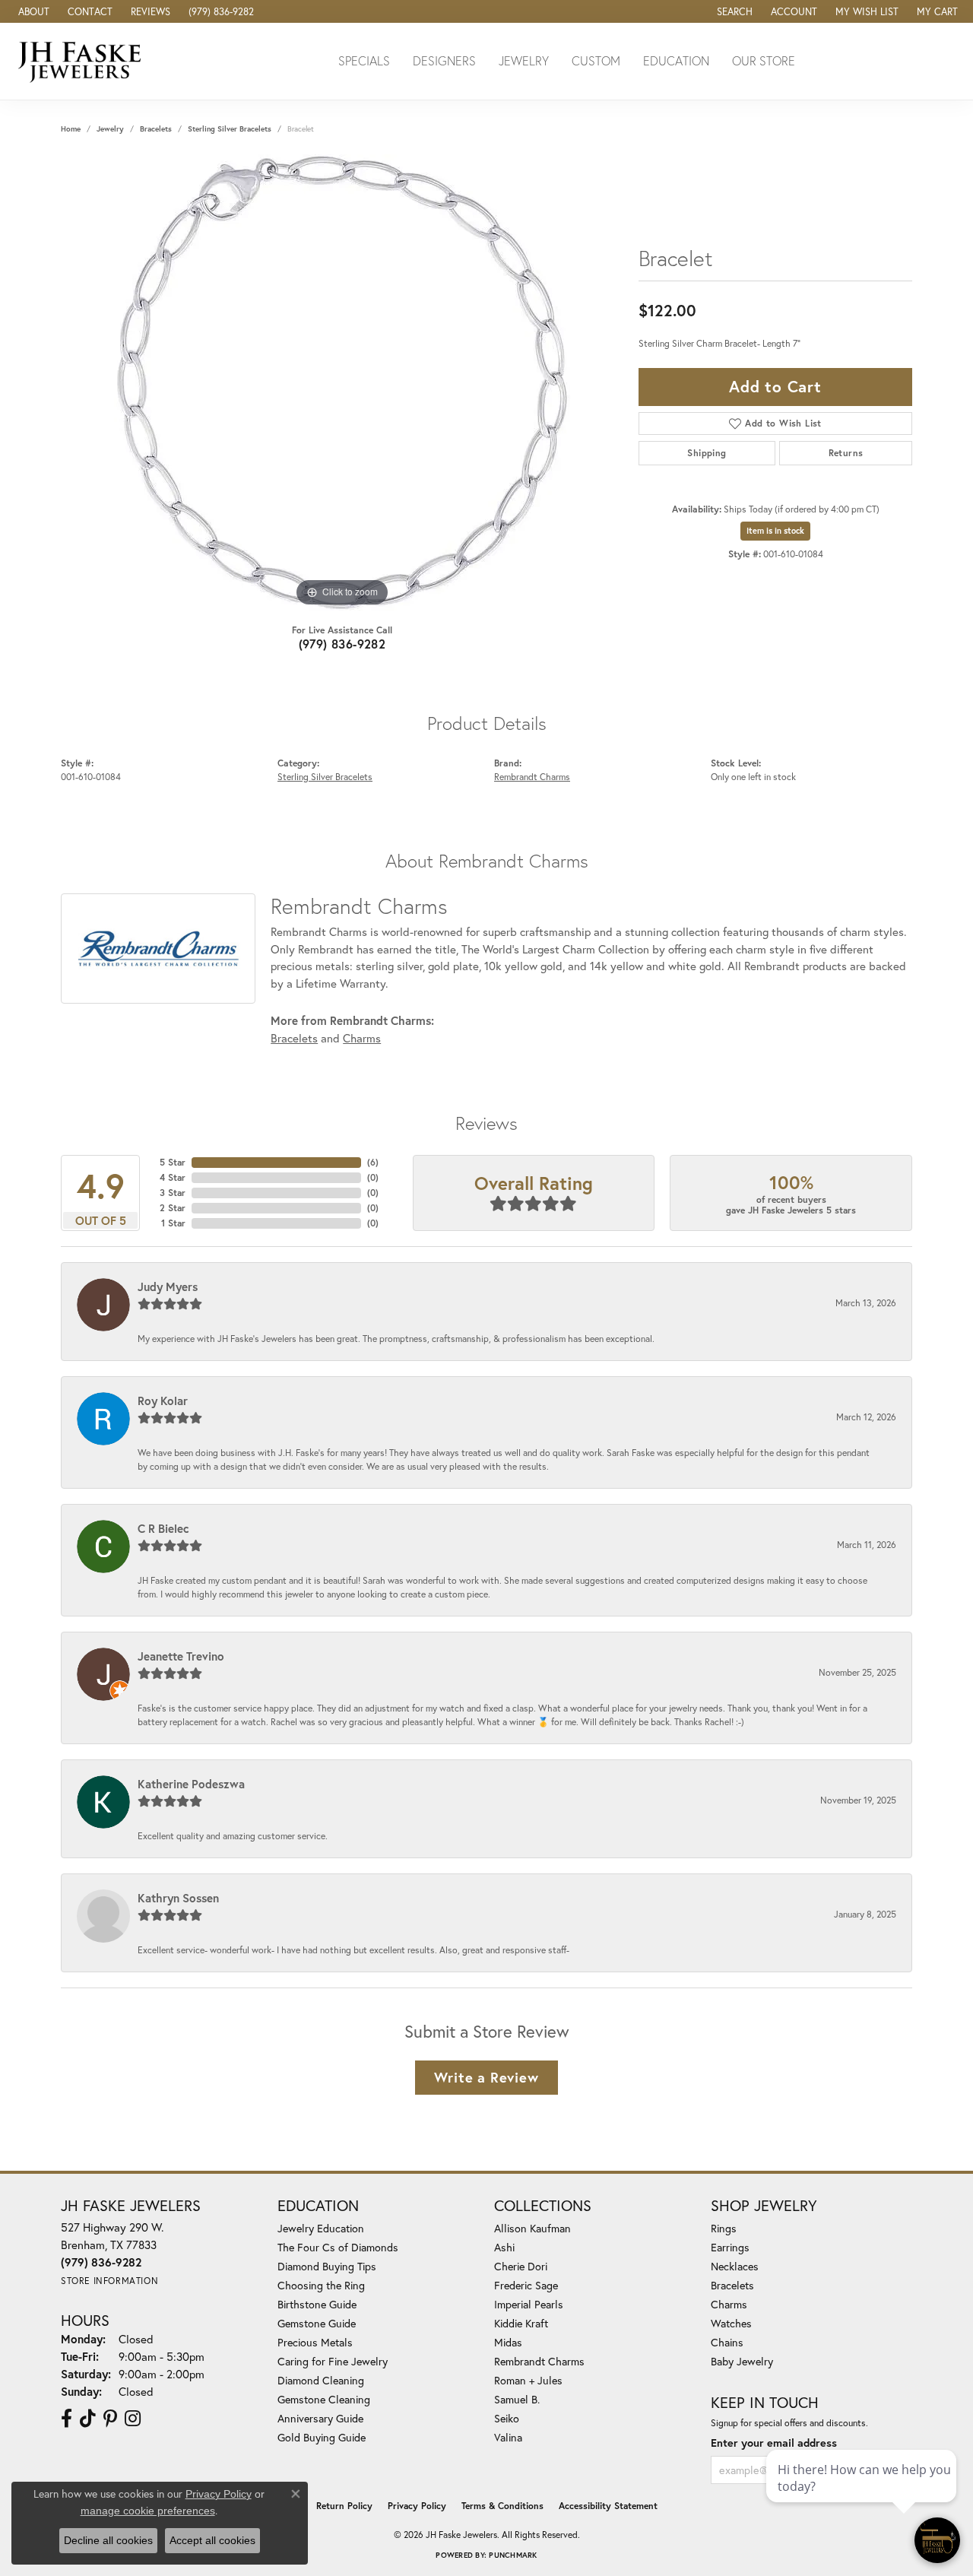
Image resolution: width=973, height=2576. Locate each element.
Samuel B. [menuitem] (517, 2399)
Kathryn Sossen (178, 1898)
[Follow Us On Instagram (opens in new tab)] (133, 2419)
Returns (846, 453)
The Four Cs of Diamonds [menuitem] (338, 2247)
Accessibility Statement (608, 2506)
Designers (444, 60)
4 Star (173, 1177)
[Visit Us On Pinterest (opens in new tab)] (110, 2419)
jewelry (110, 129)
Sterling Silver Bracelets (230, 129)
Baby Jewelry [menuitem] (742, 2361)
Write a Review (486, 2077)
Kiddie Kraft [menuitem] (521, 2323)
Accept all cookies (212, 2540)
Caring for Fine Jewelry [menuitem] (333, 2361)
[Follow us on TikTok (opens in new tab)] (88, 2419)
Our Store (764, 60)
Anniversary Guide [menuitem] (320, 2418)
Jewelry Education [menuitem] (321, 2228)
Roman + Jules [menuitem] (528, 2380)
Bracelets (156, 129)
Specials (364, 60)
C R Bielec (163, 1528)
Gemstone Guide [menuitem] (317, 2323)
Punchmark (513, 2555)
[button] (733, 11)
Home (71, 129)
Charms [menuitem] (729, 2304)
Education (676, 60)
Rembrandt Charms (532, 776)
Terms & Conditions (502, 2506)
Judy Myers (168, 1286)
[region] (342, 382)
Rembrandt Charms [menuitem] (539, 2361)
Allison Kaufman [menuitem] (532, 2228)
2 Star (173, 1208)
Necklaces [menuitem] (735, 2266)
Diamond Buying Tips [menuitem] (327, 2266)
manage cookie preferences (148, 2511)
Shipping (707, 453)
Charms (362, 1038)
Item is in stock (775, 531)
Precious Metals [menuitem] (315, 2342)
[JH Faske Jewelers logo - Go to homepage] (84, 61)
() (373, 1162)
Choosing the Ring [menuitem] (321, 2285)
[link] (32, 11)
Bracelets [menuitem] (732, 2285)
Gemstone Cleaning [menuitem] (324, 2399)
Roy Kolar (163, 1401)
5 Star (173, 1162)
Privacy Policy (417, 2506)
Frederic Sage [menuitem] (526, 2285)
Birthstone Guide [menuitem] (317, 2304)
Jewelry (524, 60)
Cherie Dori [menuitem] (521, 2266)
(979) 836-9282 (342, 644)
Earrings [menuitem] (730, 2247)
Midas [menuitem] (508, 2342)
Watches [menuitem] (731, 2323)
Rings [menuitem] (724, 2228)
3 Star (173, 1193)
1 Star (173, 1223)
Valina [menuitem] (508, 2437)
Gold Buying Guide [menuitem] (322, 2437)
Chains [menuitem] (727, 2342)
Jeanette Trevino (181, 1656)
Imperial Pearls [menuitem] (529, 2304)
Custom (596, 60)
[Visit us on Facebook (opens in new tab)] (67, 2419)
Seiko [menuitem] (507, 2418)
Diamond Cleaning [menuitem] (321, 2380)
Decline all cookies (108, 2540)
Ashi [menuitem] (504, 2247)
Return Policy (344, 2506)
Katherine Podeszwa (191, 1784)
